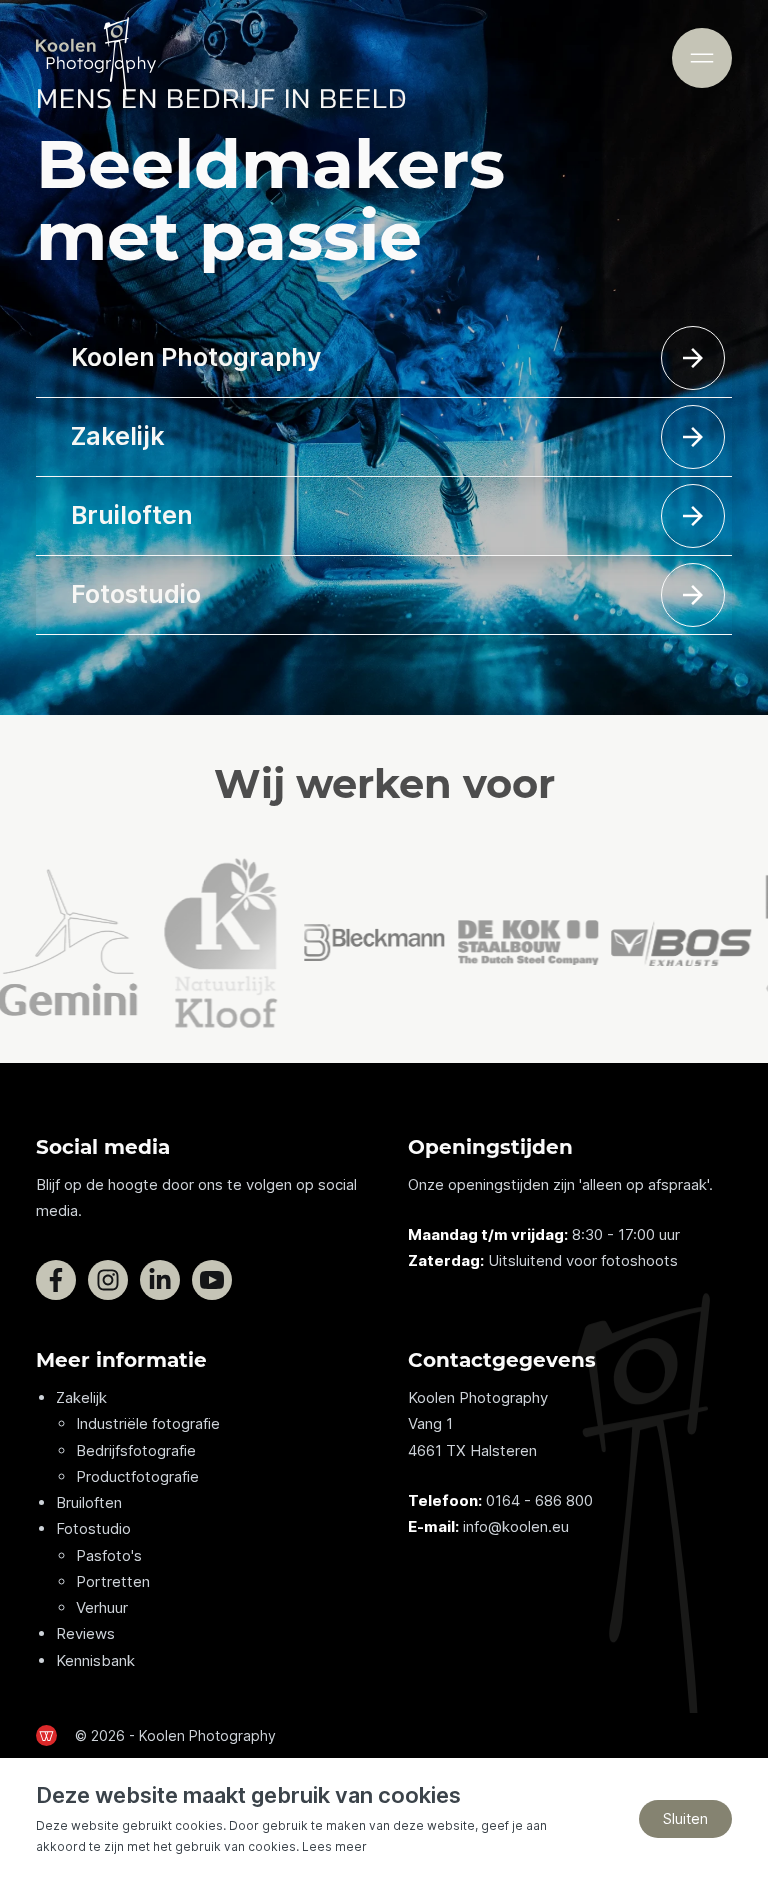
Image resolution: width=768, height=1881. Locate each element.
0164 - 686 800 (539, 1500)
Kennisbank (95, 1660)
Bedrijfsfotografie (136, 1450)
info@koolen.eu (516, 1526)
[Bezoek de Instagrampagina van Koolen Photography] (108, 1280)
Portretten (113, 1581)
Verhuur (102, 1607)
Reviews (85, 1633)
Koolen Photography (196, 357)
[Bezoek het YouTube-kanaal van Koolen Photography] (212, 1280)
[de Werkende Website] (46, 1735)
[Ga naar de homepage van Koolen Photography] (96, 58)
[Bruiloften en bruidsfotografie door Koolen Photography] (693, 516)
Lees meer (334, 1846)
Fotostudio (136, 594)
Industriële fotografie (148, 1423)
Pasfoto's (109, 1555)
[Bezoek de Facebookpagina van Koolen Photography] (56, 1280)
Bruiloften (132, 515)
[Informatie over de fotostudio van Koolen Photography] (693, 595)
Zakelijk (118, 436)
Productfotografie (137, 1476)
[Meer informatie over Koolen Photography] (693, 358)
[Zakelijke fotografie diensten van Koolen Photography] (693, 437)
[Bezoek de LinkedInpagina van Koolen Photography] (160, 1280)
